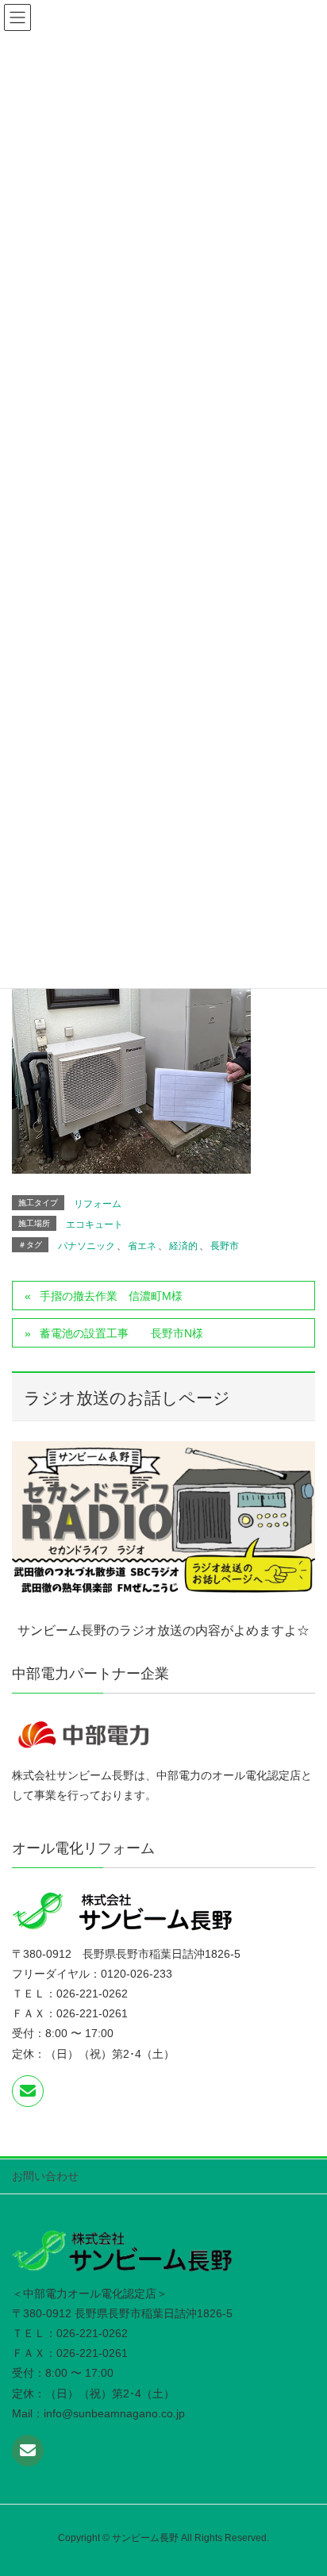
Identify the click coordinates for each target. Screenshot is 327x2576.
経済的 (183, 1246)
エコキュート (94, 1225)
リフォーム (98, 1204)
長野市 (225, 1246)
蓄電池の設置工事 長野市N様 (121, 1333)
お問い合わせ (45, 2176)
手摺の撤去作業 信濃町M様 (111, 1296)
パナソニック (87, 1246)
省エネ (142, 1246)
